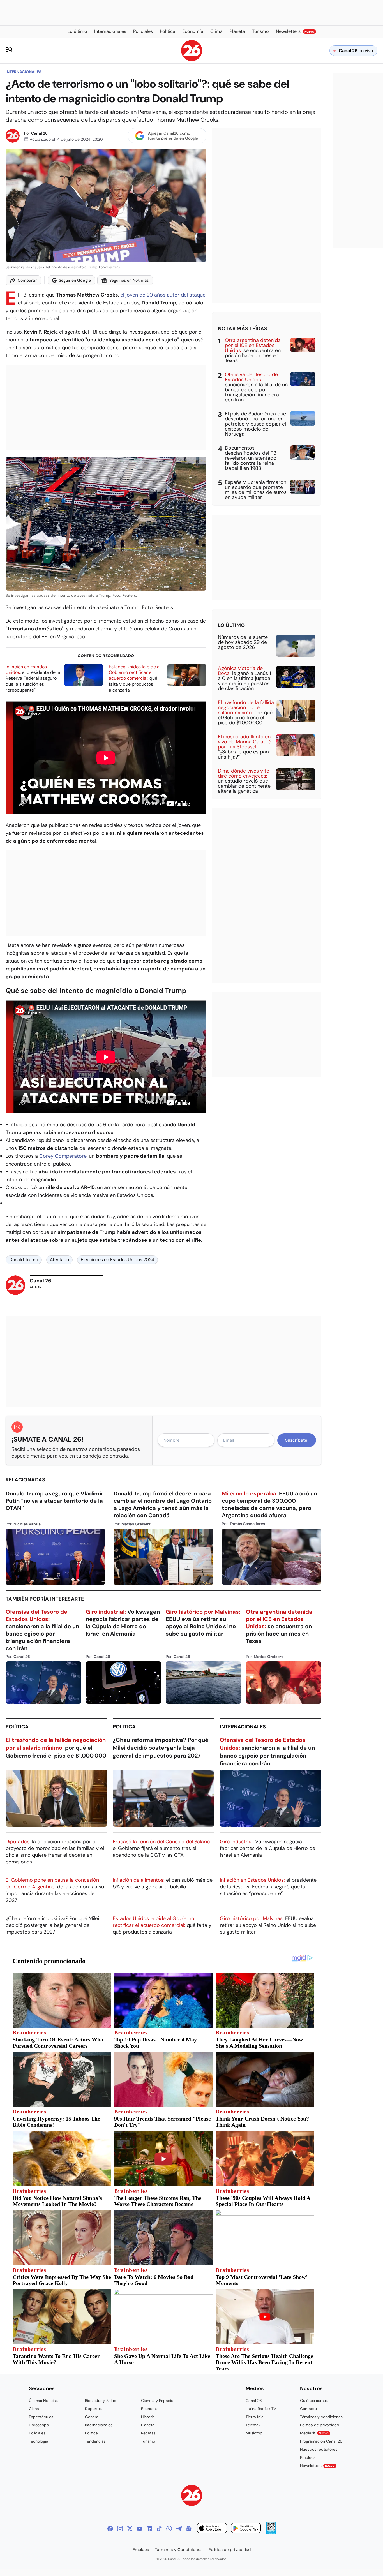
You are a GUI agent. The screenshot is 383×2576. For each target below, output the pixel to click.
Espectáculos (41, 2417)
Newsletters (317, 2466)
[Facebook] (110, 2529)
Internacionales (23, 72)
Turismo (148, 2441)
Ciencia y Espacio (157, 2401)
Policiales (37, 2433)
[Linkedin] (149, 2529)
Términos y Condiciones (179, 2550)
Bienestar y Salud (101, 2401)
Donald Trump (24, 1260)
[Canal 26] (192, 2496)
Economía (150, 2409)
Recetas (148, 2433)
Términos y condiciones (321, 2417)
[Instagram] (120, 2529)
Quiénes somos (314, 2401)
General (92, 2417)
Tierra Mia (255, 2417)
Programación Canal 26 (321, 2441)
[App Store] (212, 2529)
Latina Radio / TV (261, 2409)
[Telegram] (179, 2529)
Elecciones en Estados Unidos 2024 (117, 1260)
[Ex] (130, 2529)
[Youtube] (140, 2529)
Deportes (93, 2409)
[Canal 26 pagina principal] (192, 60)
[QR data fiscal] (271, 2533)
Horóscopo (39, 2425)
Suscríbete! (297, 1440)
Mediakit (314, 2433)
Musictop (254, 2433)
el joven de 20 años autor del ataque (163, 295)
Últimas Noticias (43, 2401)
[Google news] (189, 2529)
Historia (148, 2417)
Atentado (59, 1260)
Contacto (308, 2409)
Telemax (253, 2425)
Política (17, 1727)
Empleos (308, 2457)
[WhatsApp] (169, 2529)
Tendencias (95, 2441)
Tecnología (39, 2441)
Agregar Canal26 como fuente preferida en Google (173, 136)
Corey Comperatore (63, 1156)
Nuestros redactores (319, 2449)
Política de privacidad (320, 2425)
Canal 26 (39, 133)
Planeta (148, 2425)
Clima (34, 2409)
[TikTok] (159, 2529)
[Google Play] (246, 2529)
